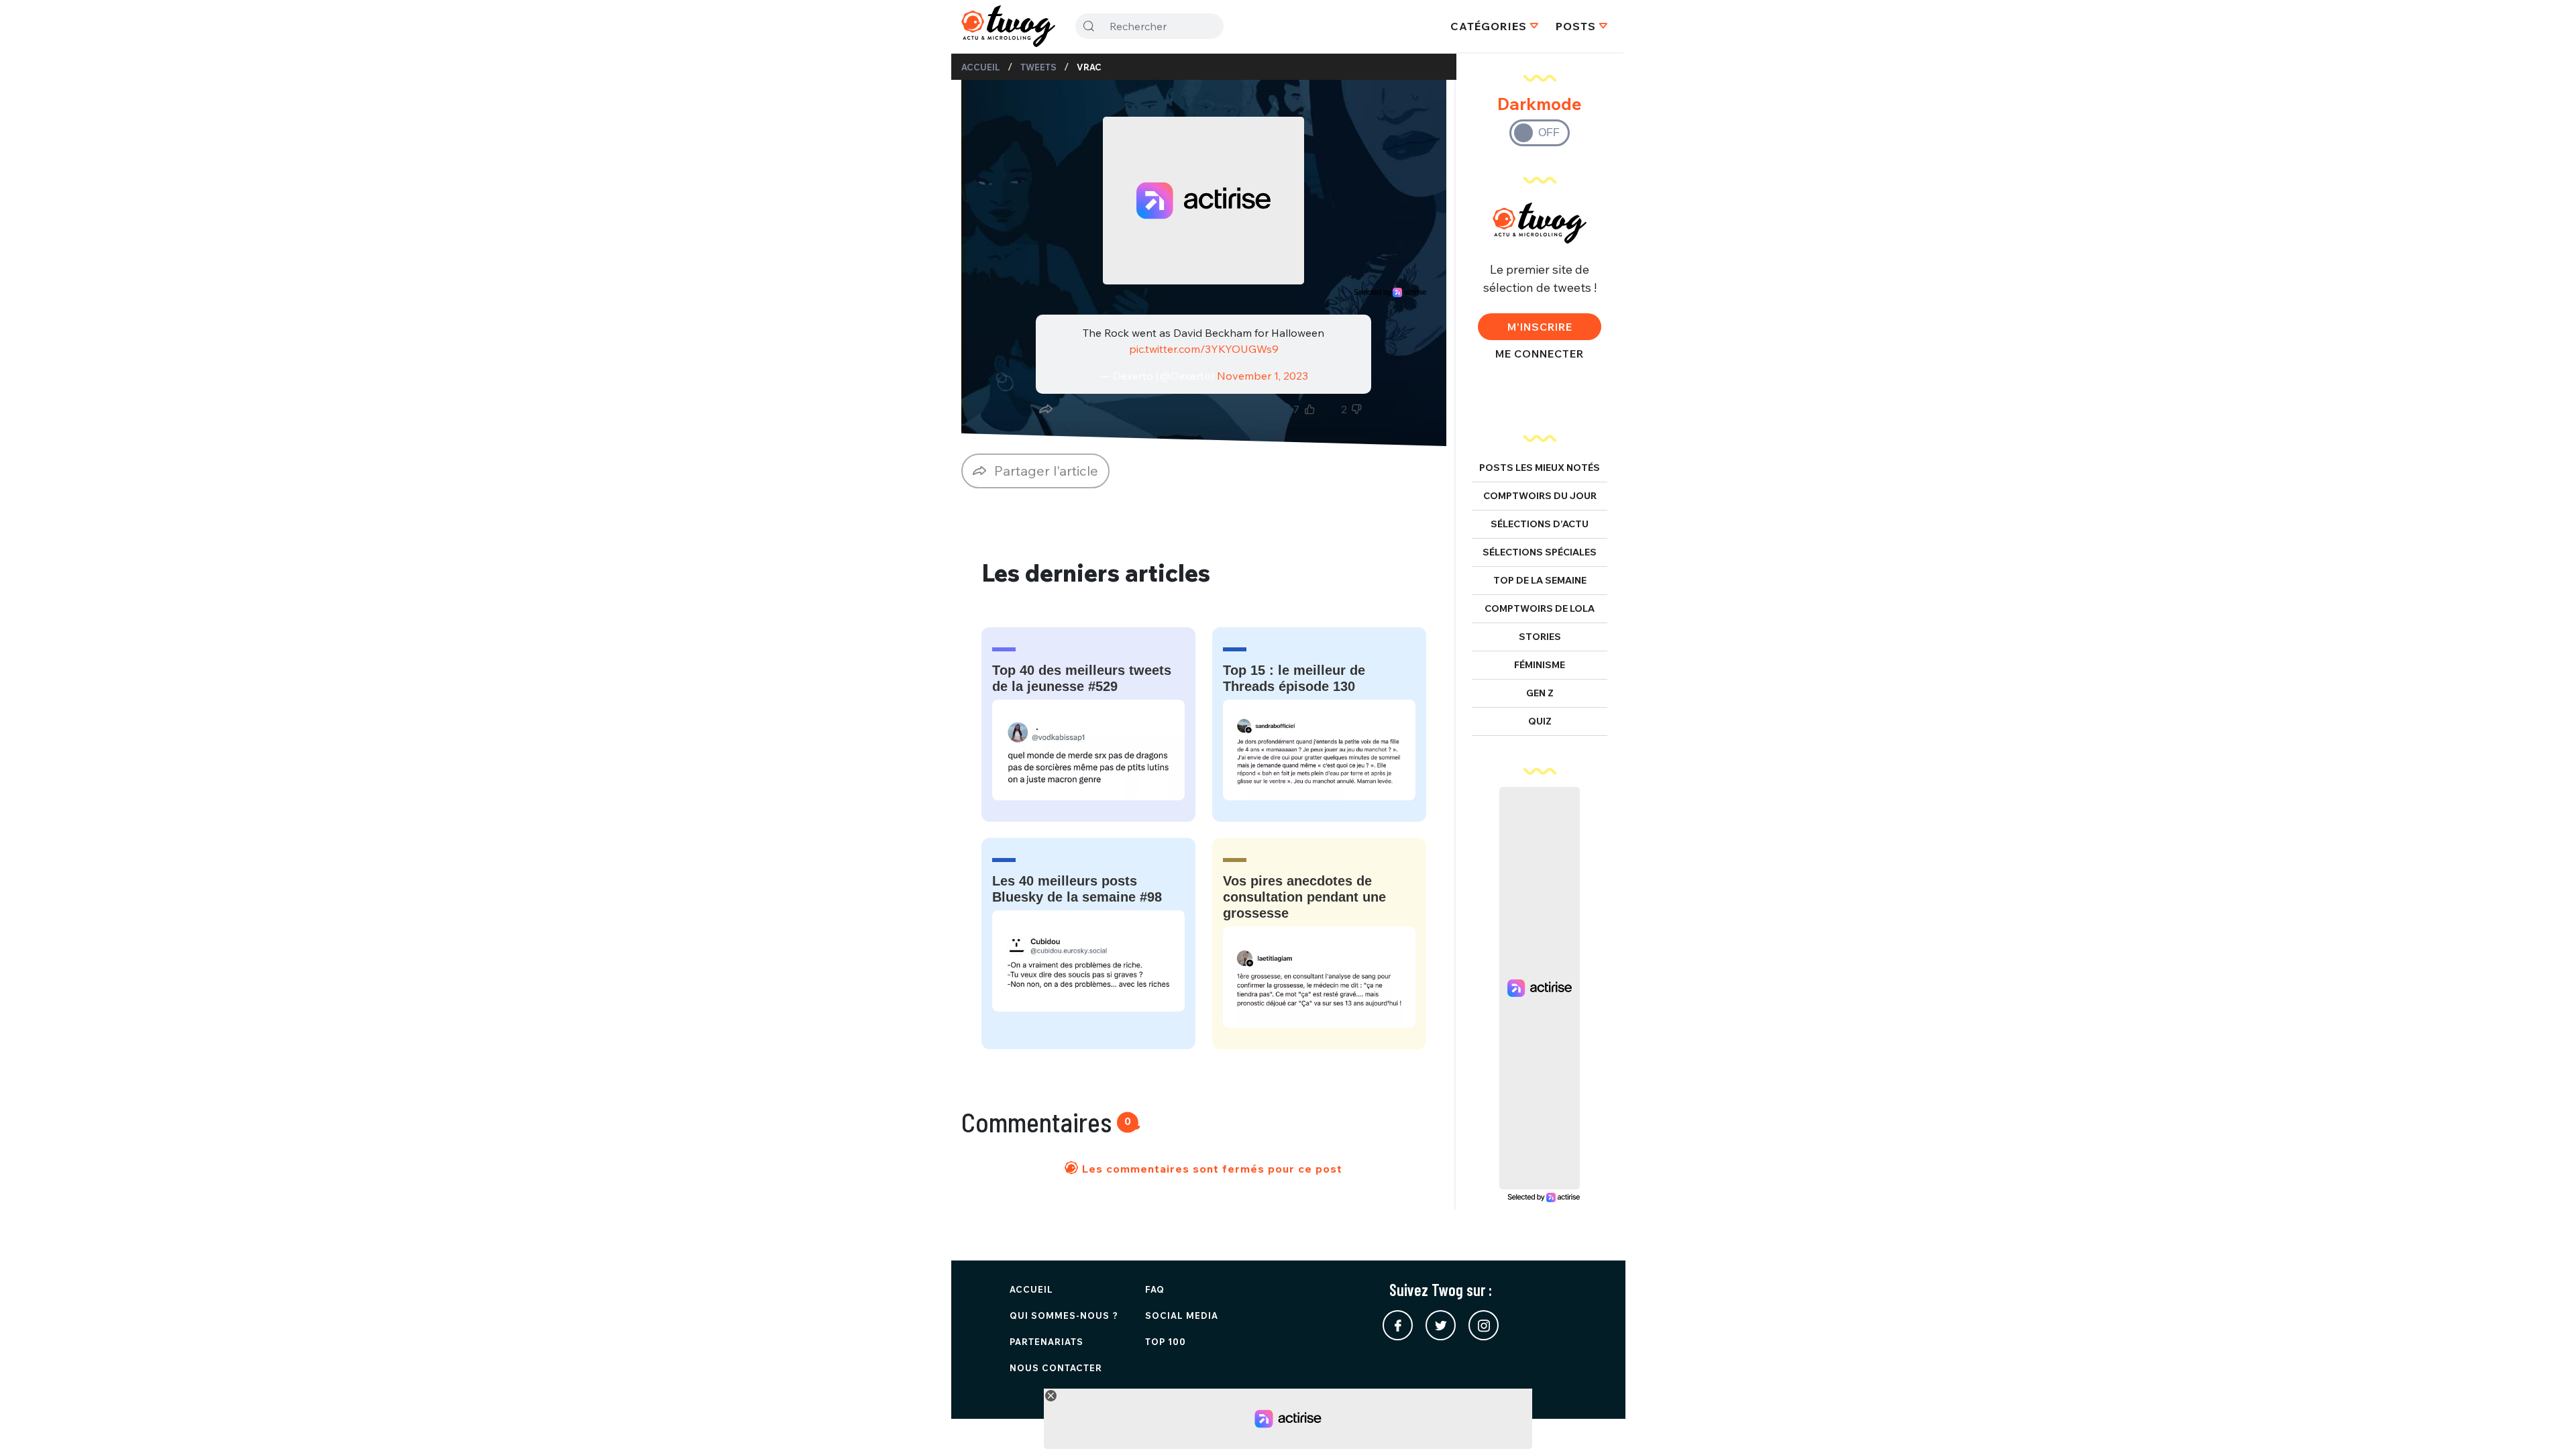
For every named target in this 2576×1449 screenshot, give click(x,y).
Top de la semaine (1540, 580)
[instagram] (1484, 1325)
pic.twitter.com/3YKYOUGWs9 (1204, 349)
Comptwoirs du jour (1540, 496)
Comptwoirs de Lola (1540, 608)
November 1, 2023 (1263, 376)
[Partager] (1046, 409)
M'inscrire (1540, 327)
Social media (1182, 1316)
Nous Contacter (1056, 1368)
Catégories (1489, 26)
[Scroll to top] (2546, 1419)
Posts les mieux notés (1540, 468)
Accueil (981, 67)
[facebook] (1398, 1325)
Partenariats (1046, 1342)
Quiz (1540, 721)
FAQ (1155, 1289)
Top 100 (1166, 1342)
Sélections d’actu (1540, 524)
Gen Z (1540, 693)
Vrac (1089, 67)
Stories (1540, 637)
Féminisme (1540, 665)
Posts (1576, 26)
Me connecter (1540, 354)
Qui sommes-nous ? (1064, 1316)
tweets (1038, 67)
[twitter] (1441, 1325)
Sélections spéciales (1540, 552)
